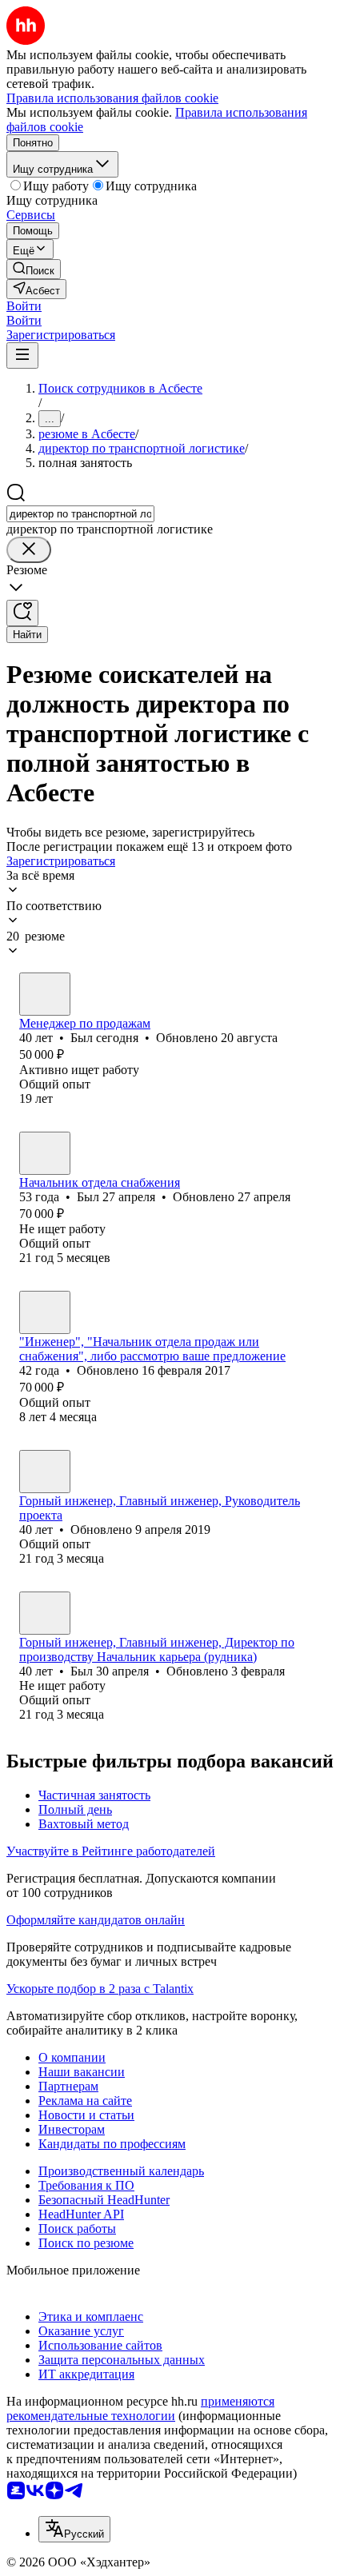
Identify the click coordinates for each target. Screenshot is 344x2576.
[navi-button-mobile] (22, 355)
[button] (24, 306)
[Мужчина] (45, 994)
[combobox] (80, 514)
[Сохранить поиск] (22, 613)
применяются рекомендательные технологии (140, 2408)
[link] (34, 269)
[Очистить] (29, 550)
